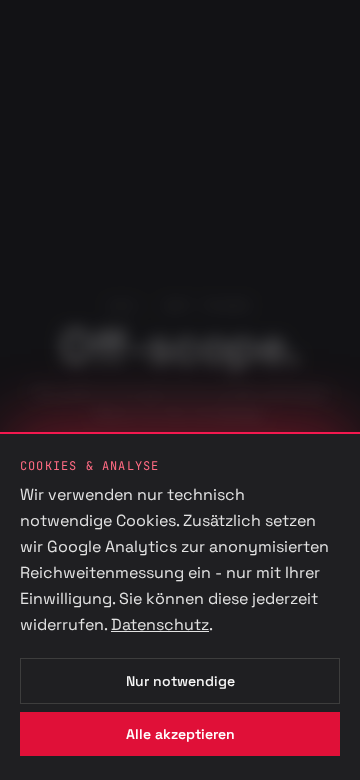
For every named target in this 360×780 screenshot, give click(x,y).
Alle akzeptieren (180, 734)
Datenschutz (160, 624)
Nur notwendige (180, 681)
